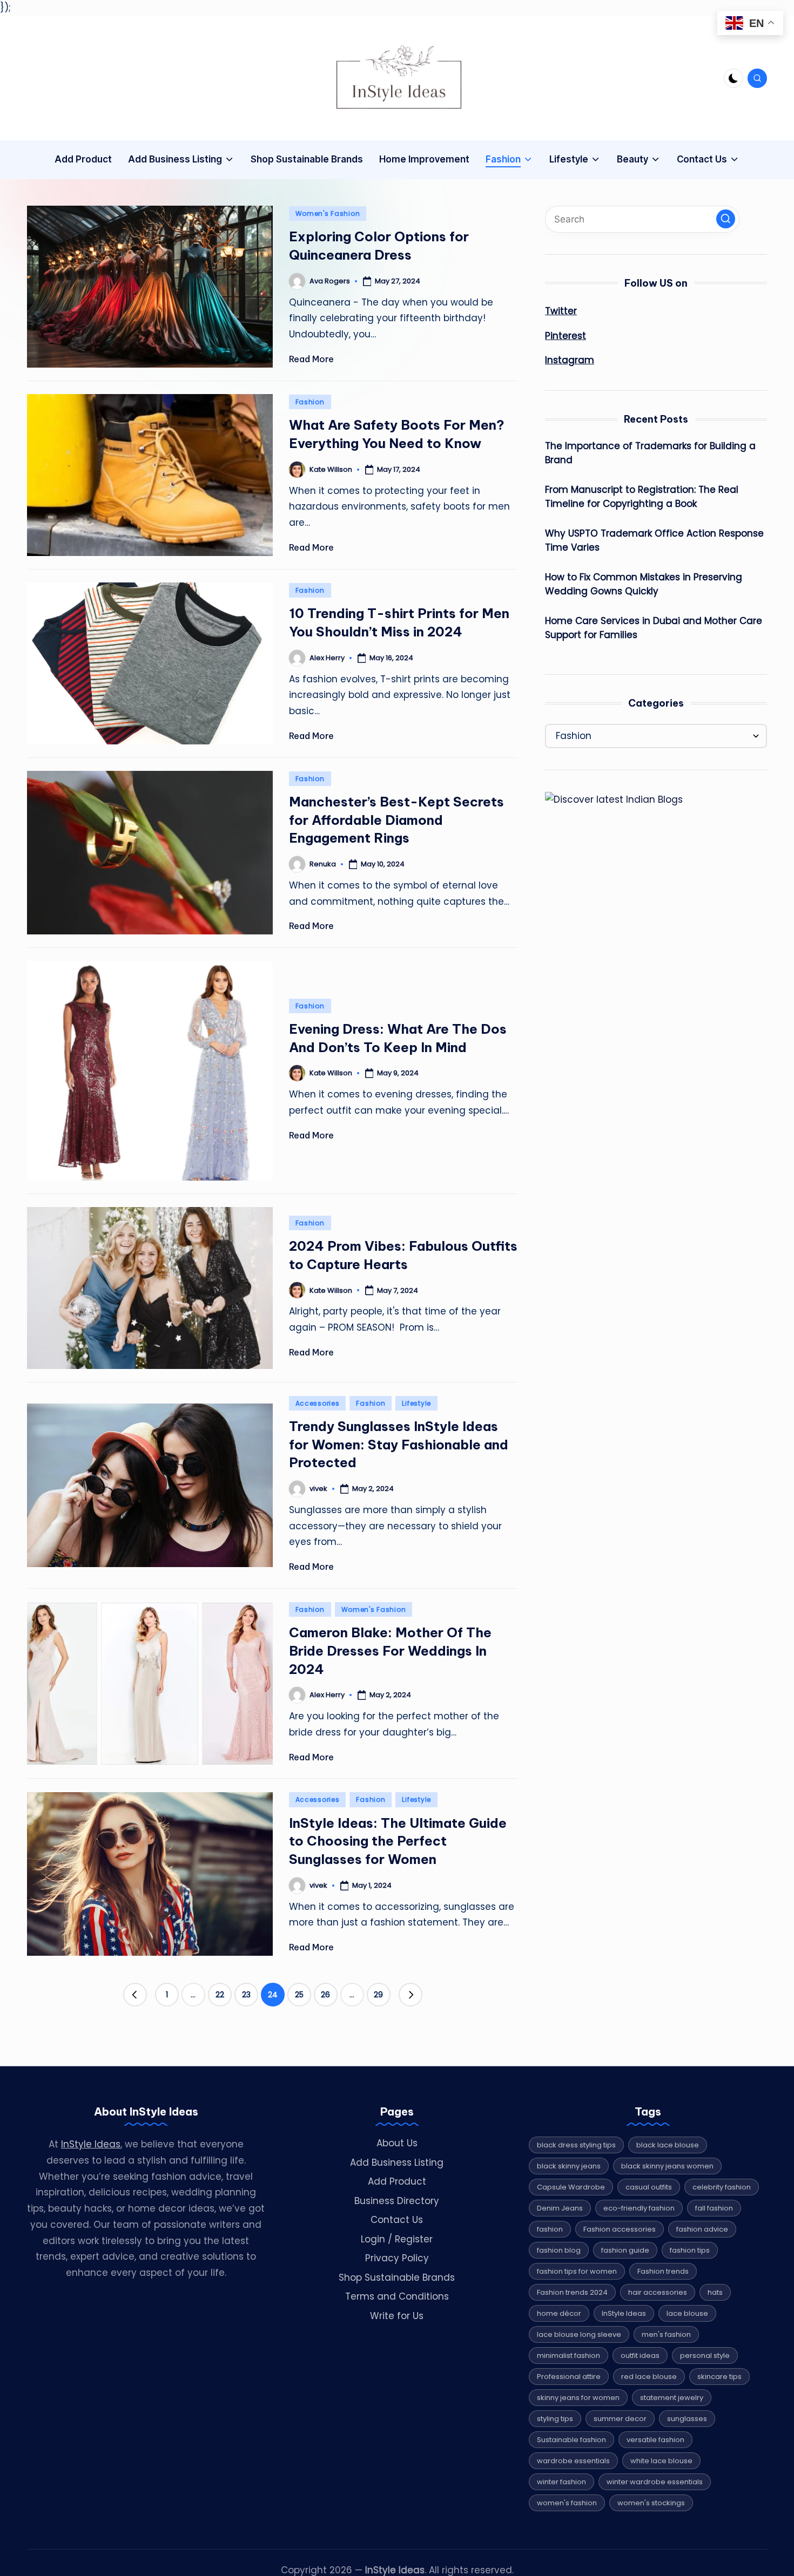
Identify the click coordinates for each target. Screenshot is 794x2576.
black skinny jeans (569, 2166)
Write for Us (397, 2316)
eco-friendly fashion (639, 2208)
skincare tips (719, 2377)
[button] (135, 1995)
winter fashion (561, 2482)
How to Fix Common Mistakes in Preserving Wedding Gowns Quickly (644, 584)
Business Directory (397, 2201)
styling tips (555, 2419)
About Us (397, 2143)
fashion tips (690, 2250)
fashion (550, 2229)
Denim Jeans (560, 2208)
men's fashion (666, 2334)
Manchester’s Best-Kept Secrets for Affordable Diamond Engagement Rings (396, 820)
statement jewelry (672, 2398)
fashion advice (702, 2229)
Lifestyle (416, 1403)
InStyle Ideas (91, 2144)
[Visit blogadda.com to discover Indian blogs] (614, 799)
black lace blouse (668, 2145)
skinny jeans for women (578, 2398)
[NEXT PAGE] (411, 1995)
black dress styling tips (576, 2145)
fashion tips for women (577, 2271)
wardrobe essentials (573, 2461)
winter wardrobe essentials (655, 2482)
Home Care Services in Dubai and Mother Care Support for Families (654, 628)
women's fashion (567, 2503)
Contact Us (397, 2220)
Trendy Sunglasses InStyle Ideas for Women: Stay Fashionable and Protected (399, 1444)
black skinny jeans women (667, 2166)
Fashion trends (663, 2271)
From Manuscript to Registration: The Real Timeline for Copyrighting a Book (642, 497)
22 (220, 1995)
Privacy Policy (397, 2258)
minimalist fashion (568, 2355)
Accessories (318, 1403)
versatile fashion (655, 2440)
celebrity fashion (722, 2187)
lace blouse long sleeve (579, 2334)
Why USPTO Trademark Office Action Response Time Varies (654, 540)
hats (715, 2292)
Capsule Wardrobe (571, 2187)
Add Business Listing (397, 2163)
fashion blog (559, 2250)
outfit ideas (640, 2355)
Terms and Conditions (397, 2296)
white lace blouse (661, 2461)
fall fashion (714, 2208)
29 (378, 1995)
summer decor (620, 2419)
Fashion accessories (620, 2229)
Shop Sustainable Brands (397, 2277)
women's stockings (651, 2503)
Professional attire (569, 2377)
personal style (705, 2355)
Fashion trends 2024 (572, 2292)
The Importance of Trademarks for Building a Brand (650, 453)
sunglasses (687, 2419)
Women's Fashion (328, 213)
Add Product (397, 2181)
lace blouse (687, 2313)
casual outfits (649, 2187)
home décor (559, 2313)
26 (325, 1995)
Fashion (310, 402)
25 (299, 1995)
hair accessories (658, 2292)
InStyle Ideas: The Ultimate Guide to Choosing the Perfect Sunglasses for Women (398, 1841)
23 (246, 1995)
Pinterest (566, 336)
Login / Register (397, 2239)
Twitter (561, 311)
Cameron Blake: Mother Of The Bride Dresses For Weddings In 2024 (390, 1650)
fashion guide (625, 2250)
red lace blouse (649, 2377)
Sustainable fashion (571, 2440)
